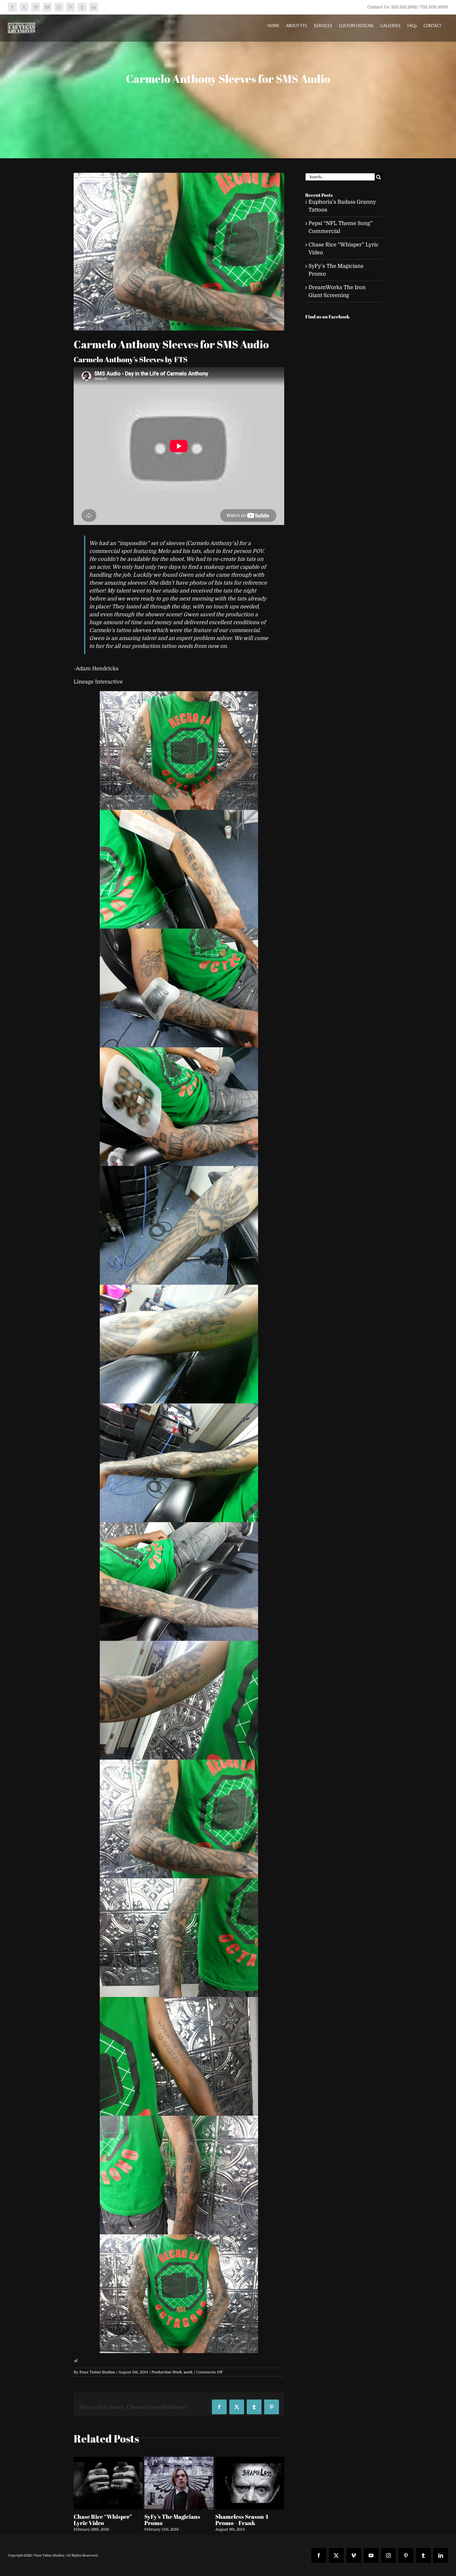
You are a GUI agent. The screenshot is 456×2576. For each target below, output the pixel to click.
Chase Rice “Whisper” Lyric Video (174, 2520)
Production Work (167, 2372)
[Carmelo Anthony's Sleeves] (179, 2056)
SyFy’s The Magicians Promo (243, 2520)
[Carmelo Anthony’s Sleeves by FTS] (179, 252)
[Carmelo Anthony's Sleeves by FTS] (179, 751)
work (188, 2372)
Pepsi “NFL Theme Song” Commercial (106, 2520)
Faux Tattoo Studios (97, 2372)
